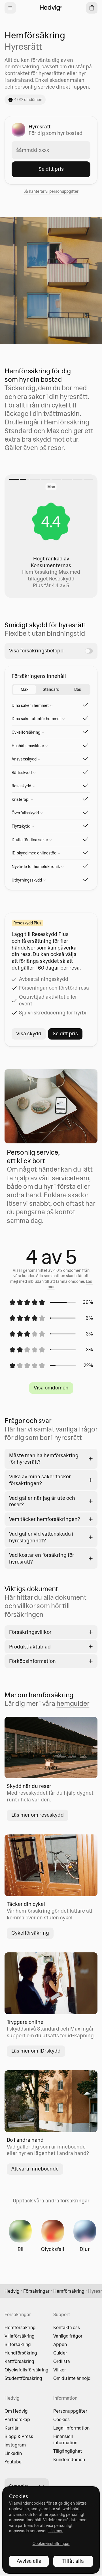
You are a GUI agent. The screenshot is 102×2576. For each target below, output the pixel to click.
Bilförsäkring (18, 2344)
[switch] (89, 651)
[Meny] (10, 8)
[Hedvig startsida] (51, 8)
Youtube (13, 2462)
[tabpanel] (51, 791)
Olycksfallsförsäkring (26, 2370)
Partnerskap (17, 2419)
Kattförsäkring (19, 2361)
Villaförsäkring (20, 2336)
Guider (60, 2353)
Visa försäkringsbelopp (36, 651)
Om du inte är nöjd (72, 2378)
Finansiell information (65, 2439)
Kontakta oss (67, 2327)
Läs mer (56, 2531)
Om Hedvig (16, 2411)
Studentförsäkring (23, 2378)
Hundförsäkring (21, 2353)
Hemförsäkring (69, 2291)
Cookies (61, 2419)
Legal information (71, 2428)
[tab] (24, 690)
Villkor (60, 2370)
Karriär (12, 2428)
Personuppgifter (70, 2411)
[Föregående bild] (14, 536)
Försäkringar (36, 2291)
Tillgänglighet (68, 2451)
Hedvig (12, 2291)
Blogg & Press (19, 2436)
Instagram (15, 2445)
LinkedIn (13, 2453)
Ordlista (62, 2361)
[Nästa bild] (88, 536)
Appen (60, 2344)
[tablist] (51, 690)
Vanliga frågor (68, 2336)
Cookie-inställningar (51, 2544)
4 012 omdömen (28, 100)
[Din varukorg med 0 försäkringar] (92, 8)
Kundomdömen (69, 2459)
